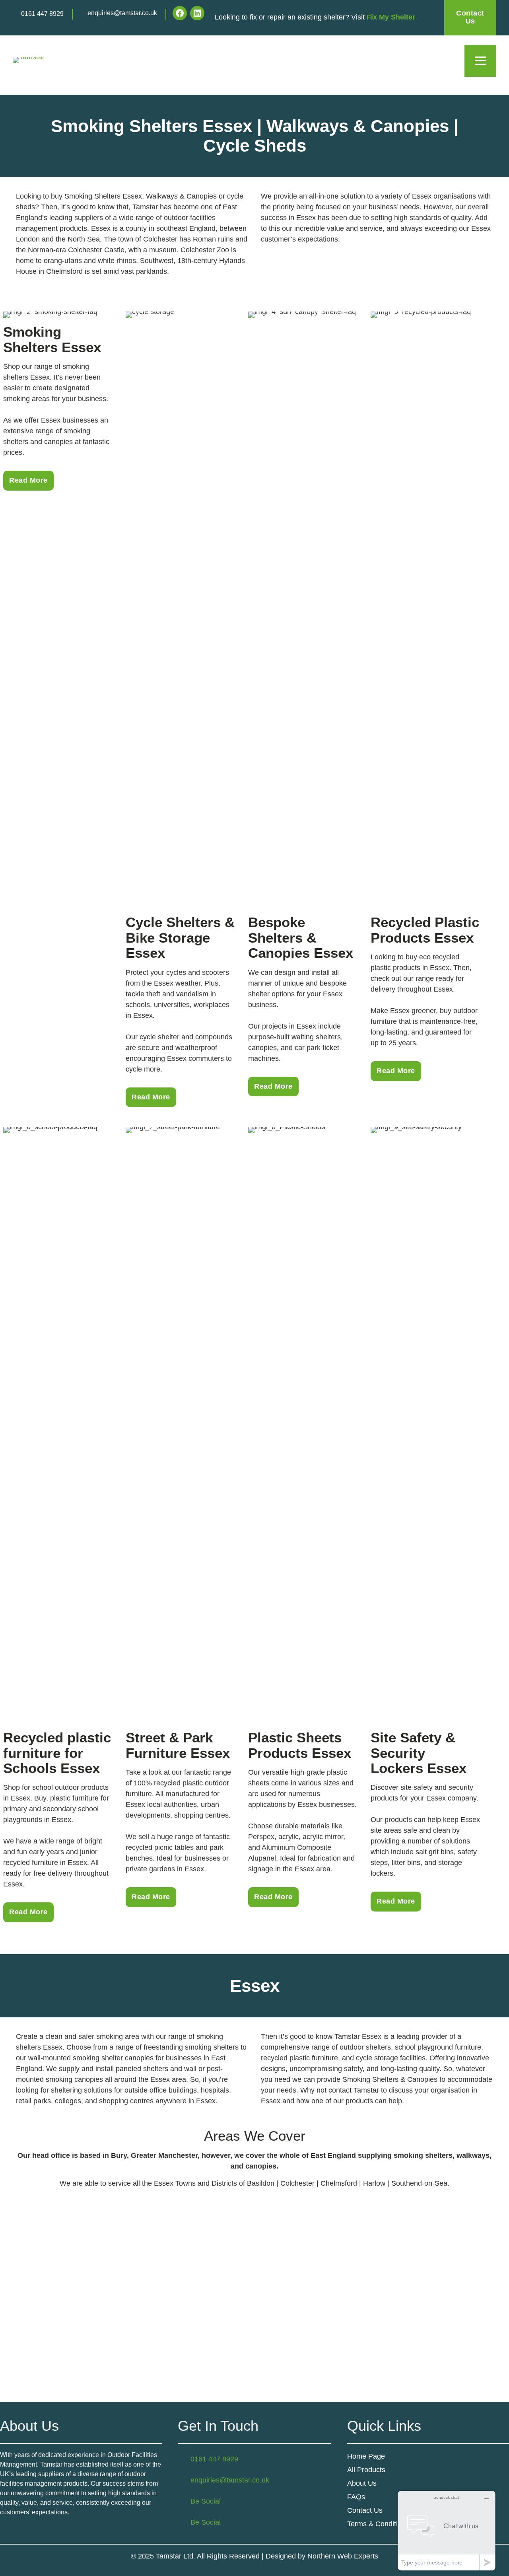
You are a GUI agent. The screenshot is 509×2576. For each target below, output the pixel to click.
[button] (480, 61)
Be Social (206, 2501)
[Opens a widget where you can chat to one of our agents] (447, 2530)
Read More (28, 480)
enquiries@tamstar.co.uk (122, 13)
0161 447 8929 (42, 14)
